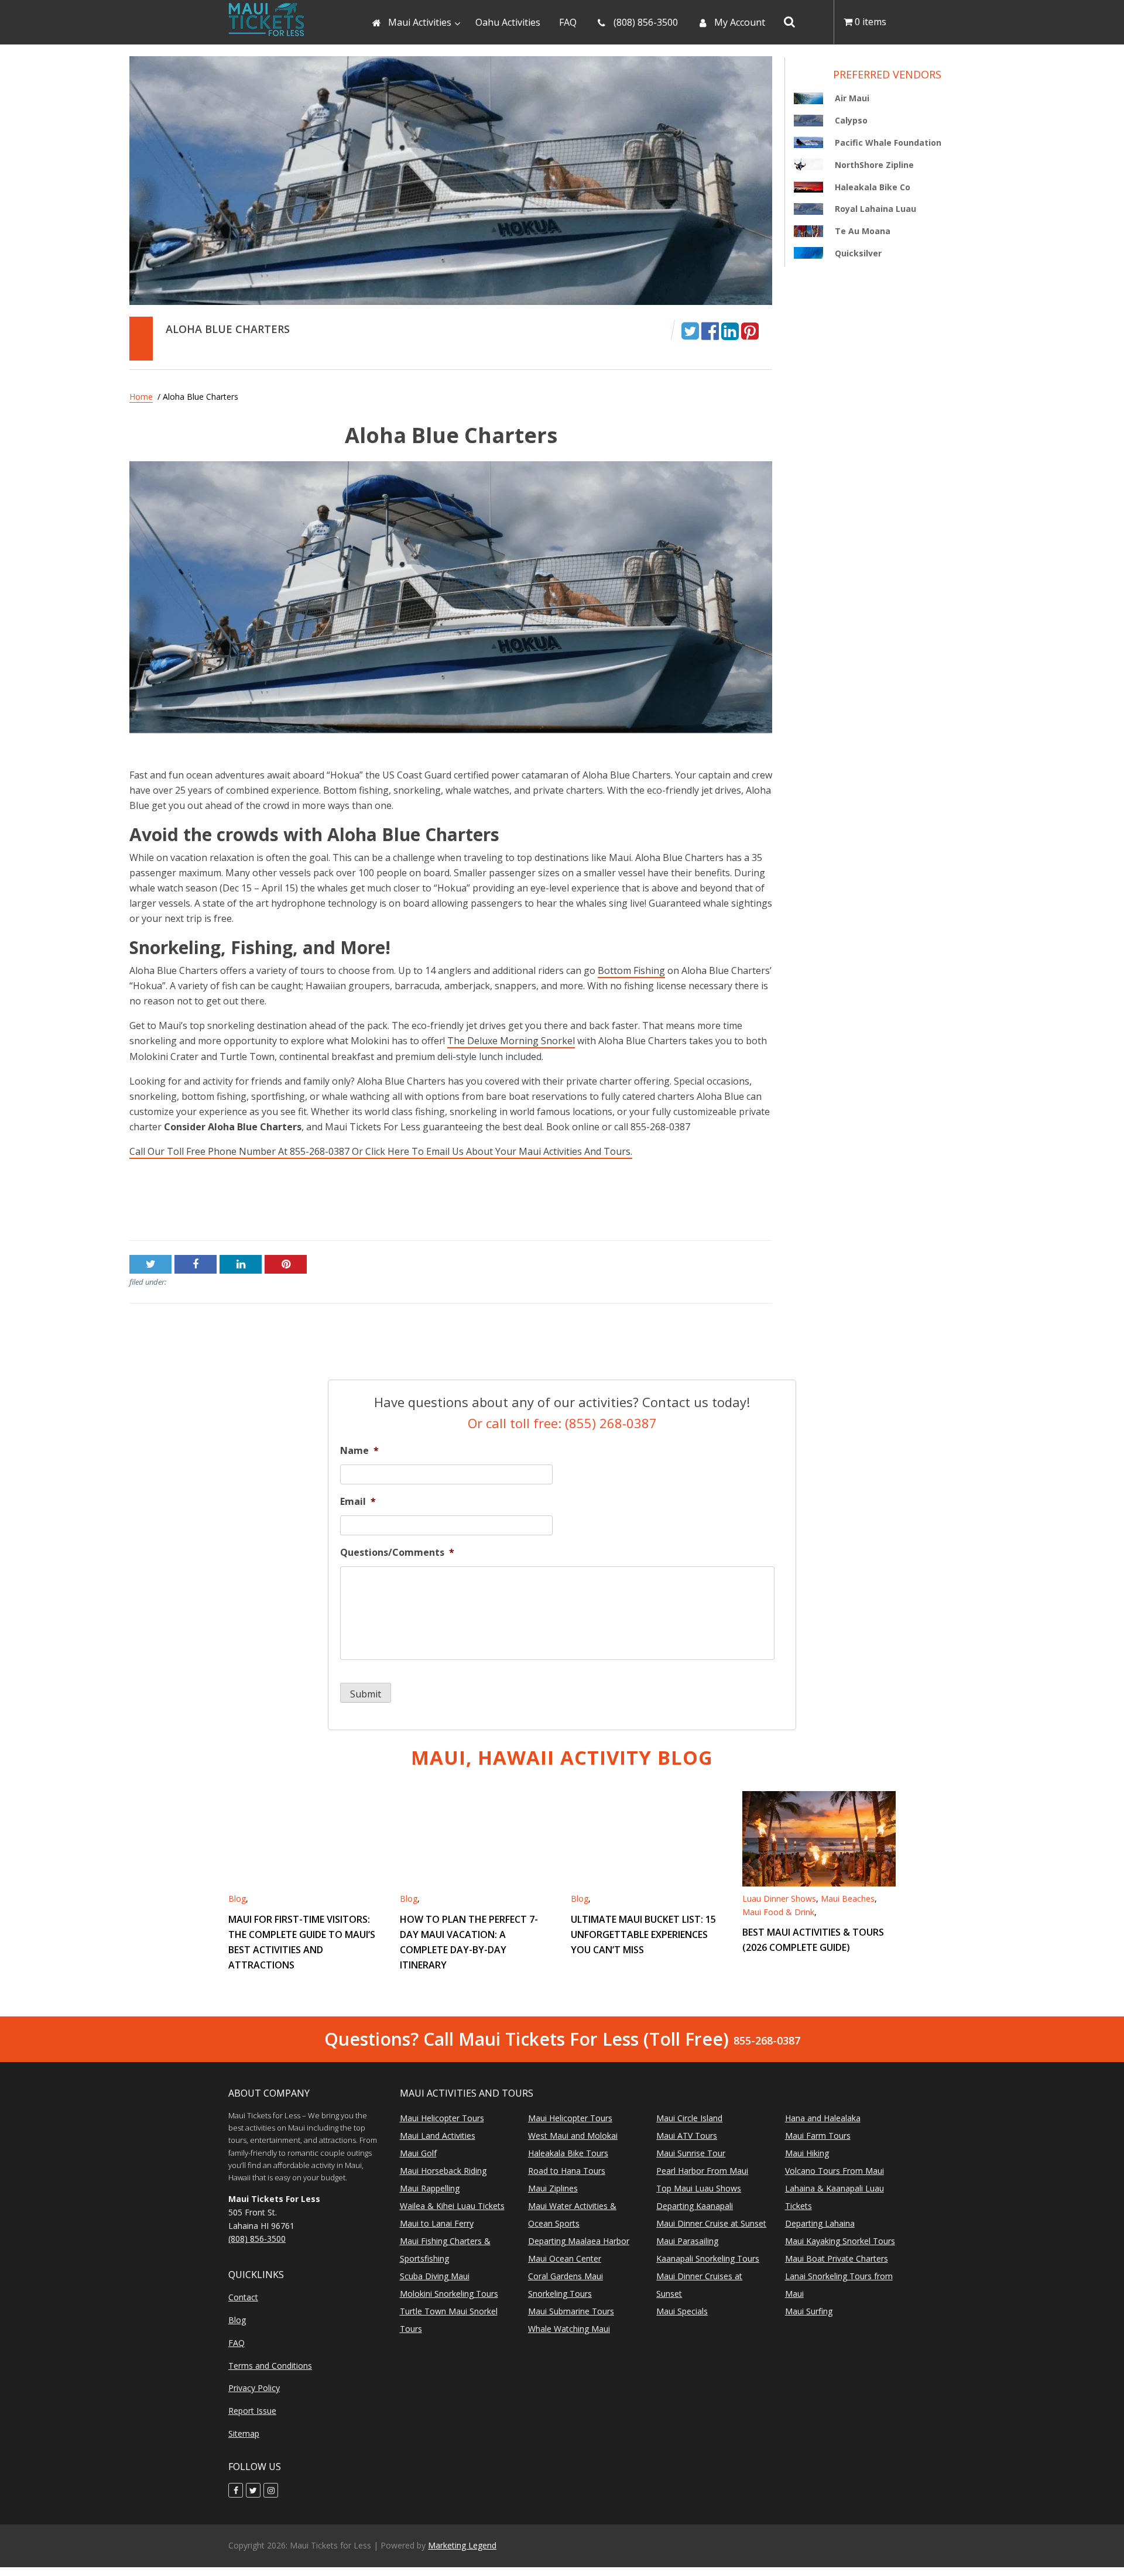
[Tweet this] (690, 330)
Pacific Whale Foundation (888, 143)
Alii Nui (145, 1204)
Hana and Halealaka (823, 2119)
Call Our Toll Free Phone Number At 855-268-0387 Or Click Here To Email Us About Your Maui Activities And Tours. (381, 1151)
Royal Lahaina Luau (875, 209)
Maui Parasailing (687, 2241)
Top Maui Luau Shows (699, 2189)
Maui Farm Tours (818, 2136)
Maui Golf (418, 2154)
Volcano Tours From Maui (835, 2171)
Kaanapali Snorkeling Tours (708, 2259)
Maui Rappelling (430, 2189)
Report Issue (252, 2411)
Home (141, 397)
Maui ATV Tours (687, 2136)
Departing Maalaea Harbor (579, 2241)
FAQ (237, 2343)
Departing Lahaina (820, 2224)
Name (359, 1451)
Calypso (851, 121)
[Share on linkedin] (730, 330)
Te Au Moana (863, 231)
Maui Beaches (848, 1898)
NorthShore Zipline (874, 165)
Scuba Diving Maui (435, 2277)
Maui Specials (682, 2312)
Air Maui (754, 1204)
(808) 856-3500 (257, 2239)
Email (358, 1502)
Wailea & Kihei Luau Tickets (452, 2206)
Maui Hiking (807, 2154)
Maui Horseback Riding (443, 2171)
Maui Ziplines (553, 2189)
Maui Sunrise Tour (691, 2154)
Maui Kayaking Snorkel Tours (840, 2241)
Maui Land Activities (438, 2136)
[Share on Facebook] (710, 330)
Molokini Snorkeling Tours (449, 2294)
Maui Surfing (809, 2312)
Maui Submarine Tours (571, 2312)
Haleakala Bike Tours (568, 2154)
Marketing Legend (462, 2545)
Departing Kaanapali (695, 2206)
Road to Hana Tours (567, 2171)
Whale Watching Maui (569, 2329)
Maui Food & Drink (778, 1911)
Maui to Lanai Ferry (437, 2224)
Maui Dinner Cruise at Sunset (711, 2224)
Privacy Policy (254, 2388)
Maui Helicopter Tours (442, 2119)
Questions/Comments (397, 1553)
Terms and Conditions (270, 2366)
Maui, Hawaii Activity (562, 1757)
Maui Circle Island (689, 2119)
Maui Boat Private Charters (837, 2259)
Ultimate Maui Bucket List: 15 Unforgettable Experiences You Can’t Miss (643, 1934)
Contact (243, 2298)
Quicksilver (858, 253)
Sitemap (244, 2433)
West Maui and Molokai (573, 2136)
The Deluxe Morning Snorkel (511, 1041)
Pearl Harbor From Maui (702, 2171)
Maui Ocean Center (565, 2259)
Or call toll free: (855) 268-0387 (562, 1423)
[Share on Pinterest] (750, 330)
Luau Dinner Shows (779, 1898)
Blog (237, 1898)
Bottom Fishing (631, 970)
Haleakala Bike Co (873, 187)
